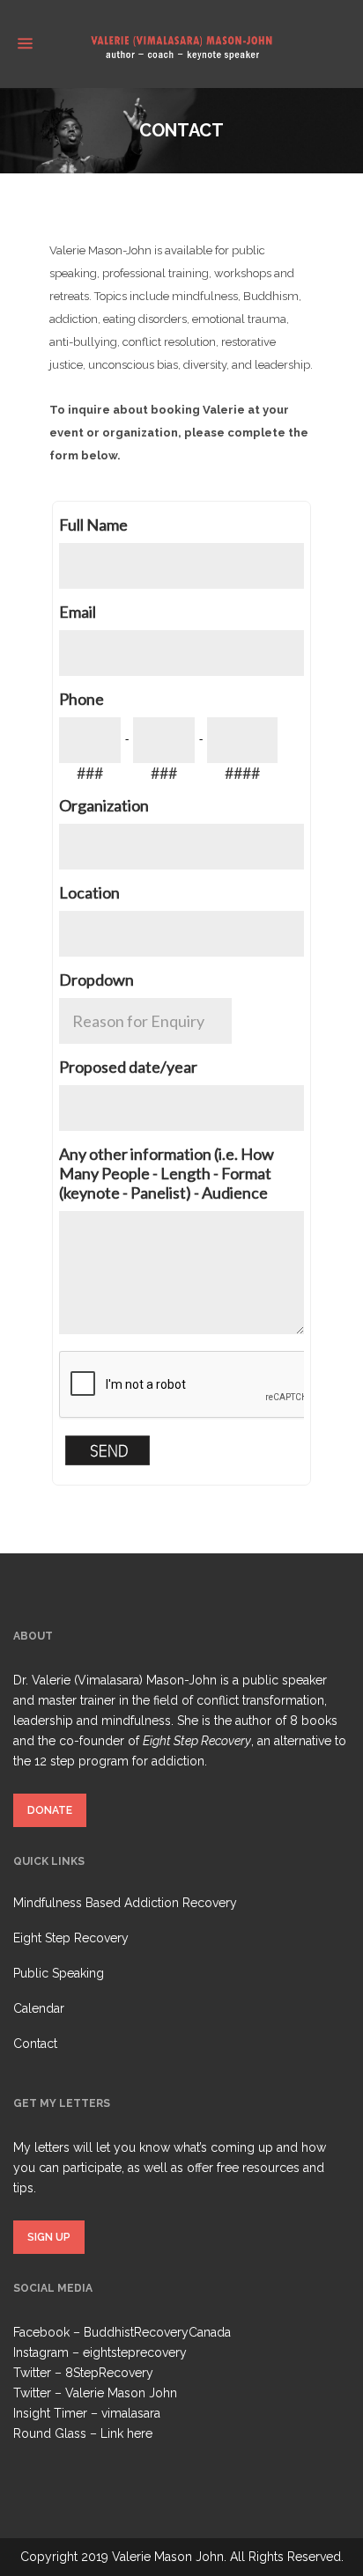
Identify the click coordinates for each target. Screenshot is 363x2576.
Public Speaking (59, 1973)
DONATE (50, 1810)
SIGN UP (49, 2237)
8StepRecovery (109, 2373)
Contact (35, 2044)
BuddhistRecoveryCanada (157, 2332)
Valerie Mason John (121, 2393)
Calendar (39, 2008)
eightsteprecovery (135, 2352)
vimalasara (131, 2413)
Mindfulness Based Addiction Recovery (125, 1903)
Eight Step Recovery (71, 1938)
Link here (126, 2433)
